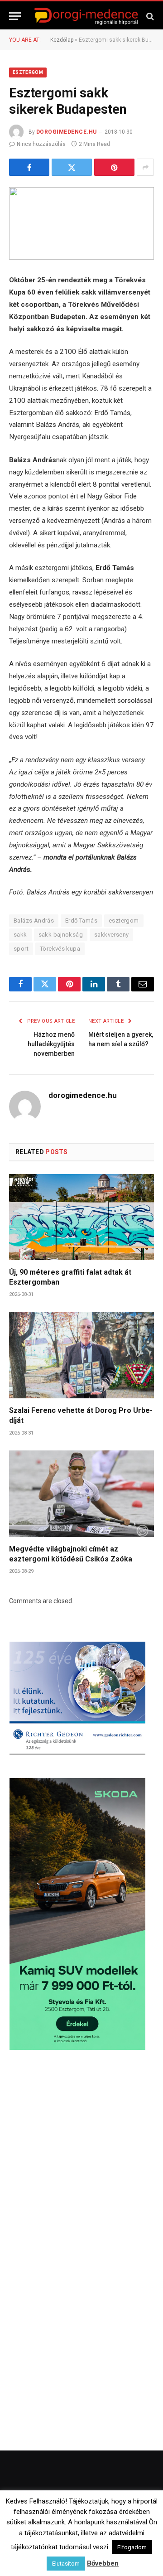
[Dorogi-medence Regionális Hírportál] (86, 16)
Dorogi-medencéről (47, 2541)
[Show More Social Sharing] (145, 167)
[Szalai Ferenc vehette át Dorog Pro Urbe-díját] (81, 1355)
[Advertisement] (81, 2155)
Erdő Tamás (81, 921)
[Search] (149, 16)
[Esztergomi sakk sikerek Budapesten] (81, 223)
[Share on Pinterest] (114, 167)
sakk (20, 935)
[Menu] (15, 16)
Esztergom (28, 72)
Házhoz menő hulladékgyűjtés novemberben (51, 1044)
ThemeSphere (122, 2523)
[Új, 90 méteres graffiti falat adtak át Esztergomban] (81, 1217)
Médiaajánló (50, 2554)
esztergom (124, 921)
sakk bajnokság (61, 935)
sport (21, 949)
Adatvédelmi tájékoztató (108, 2554)
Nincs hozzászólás (41, 144)
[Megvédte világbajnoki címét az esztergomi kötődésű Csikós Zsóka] (81, 1493)
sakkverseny (111, 935)
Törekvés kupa (60, 949)
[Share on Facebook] (29, 167)
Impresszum (134, 2541)
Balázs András (34, 921)
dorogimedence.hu (67, 132)
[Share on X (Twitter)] (72, 167)
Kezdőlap (62, 40)
